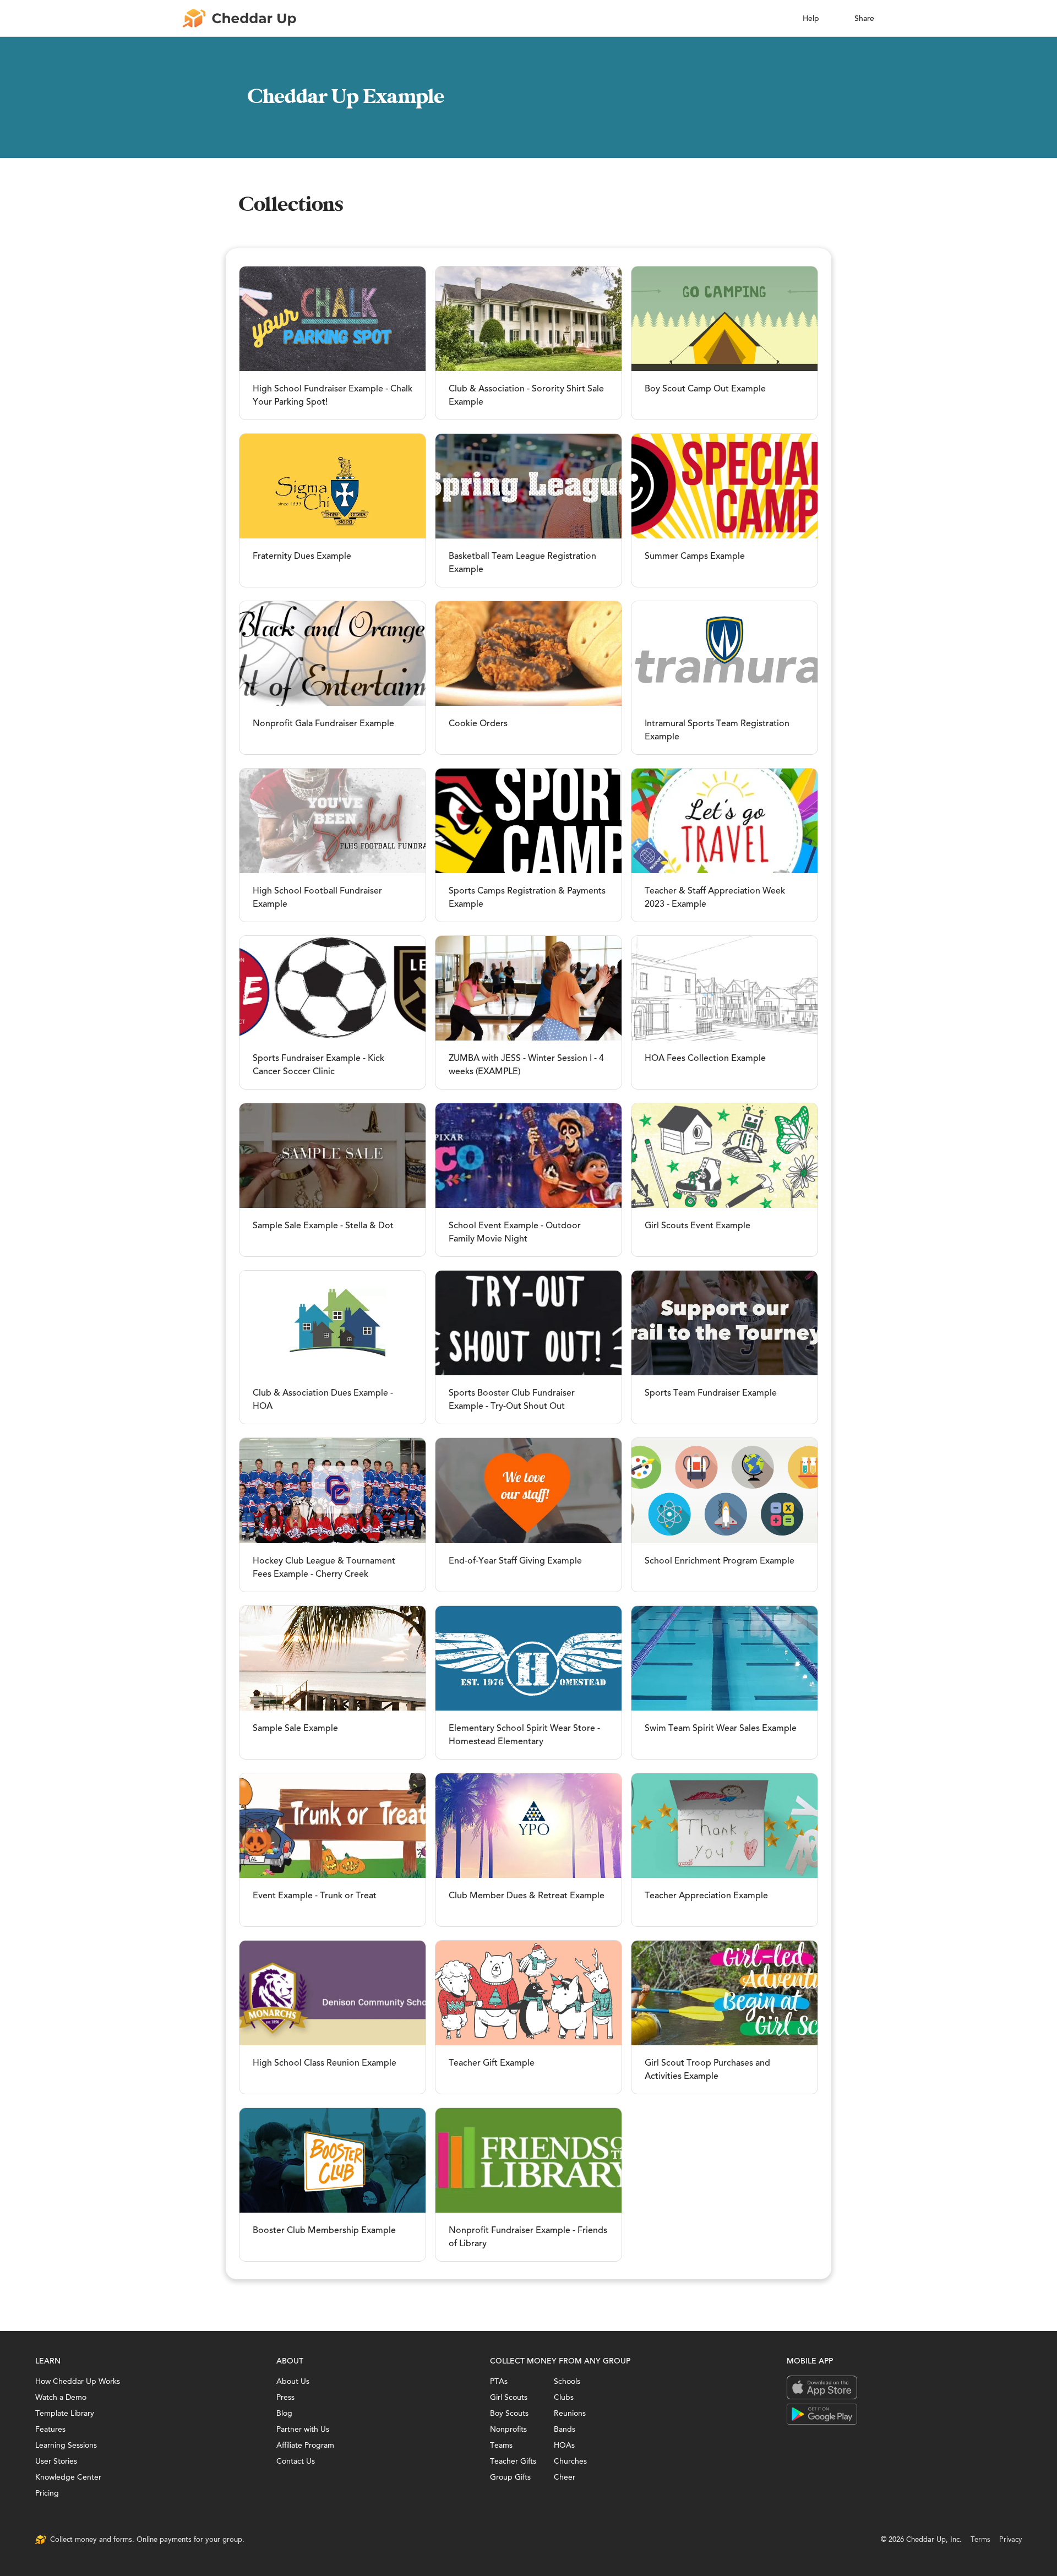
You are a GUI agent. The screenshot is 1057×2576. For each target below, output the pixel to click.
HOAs (564, 2445)
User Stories (56, 2461)
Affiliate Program (305, 2445)
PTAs (499, 2381)
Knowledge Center (68, 2477)
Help (811, 18)
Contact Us (296, 2461)
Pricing (47, 2493)
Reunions (570, 2413)
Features (50, 2429)
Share (864, 18)
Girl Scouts (509, 2397)
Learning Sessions (66, 2445)
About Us (293, 2381)
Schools (567, 2381)
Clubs (564, 2397)
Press (285, 2397)
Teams (501, 2445)
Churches (570, 2461)
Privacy (1010, 2539)
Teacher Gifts (513, 2461)
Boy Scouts (509, 2413)
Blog (284, 2413)
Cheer (565, 2477)
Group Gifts (510, 2477)
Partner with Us (303, 2429)
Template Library (65, 2413)
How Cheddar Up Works (78, 2381)
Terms (980, 2539)
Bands (565, 2429)
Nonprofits (508, 2429)
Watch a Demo (61, 2397)
